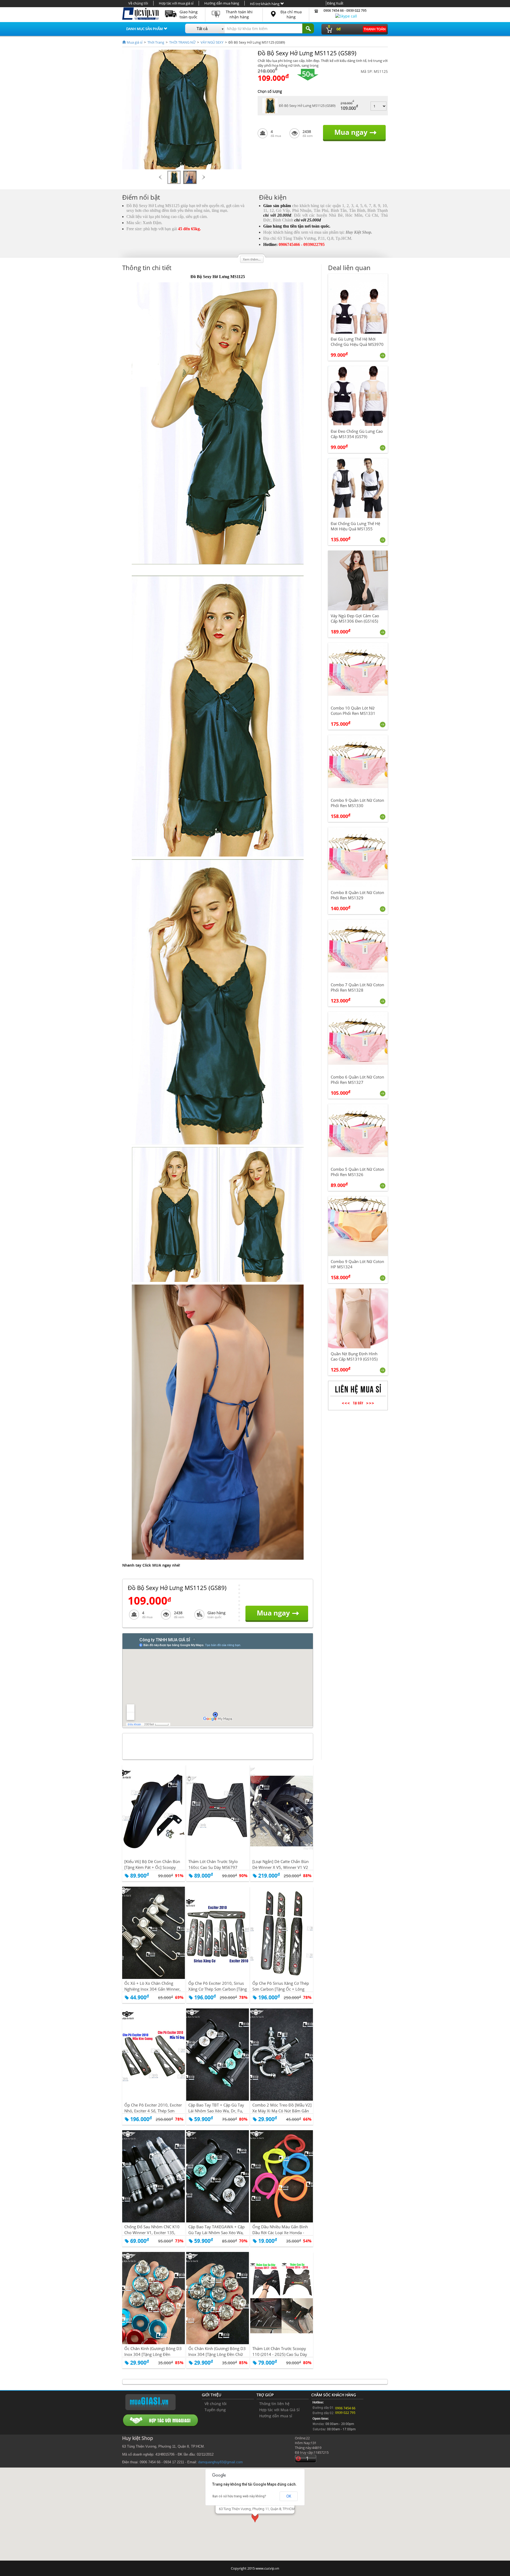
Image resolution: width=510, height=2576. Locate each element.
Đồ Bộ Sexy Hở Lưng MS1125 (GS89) (307, 106)
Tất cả (202, 29)
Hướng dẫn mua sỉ (276, 2416)
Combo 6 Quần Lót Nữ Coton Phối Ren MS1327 (357, 1080)
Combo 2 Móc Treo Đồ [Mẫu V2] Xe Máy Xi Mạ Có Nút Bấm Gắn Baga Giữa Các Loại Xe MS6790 (282, 2111)
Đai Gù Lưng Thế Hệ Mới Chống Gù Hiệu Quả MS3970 (357, 342)
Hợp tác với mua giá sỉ (176, 3)
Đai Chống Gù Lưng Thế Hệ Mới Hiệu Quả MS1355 (355, 526)
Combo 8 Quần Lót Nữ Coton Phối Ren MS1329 (357, 895)
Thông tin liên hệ (274, 2404)
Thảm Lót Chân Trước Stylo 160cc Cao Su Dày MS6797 (213, 1864)
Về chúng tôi (138, 3)
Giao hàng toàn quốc (189, 14)
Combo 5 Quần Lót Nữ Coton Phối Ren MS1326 (357, 1172)
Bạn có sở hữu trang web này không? (239, 2496)
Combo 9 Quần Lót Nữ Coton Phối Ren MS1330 (357, 803)
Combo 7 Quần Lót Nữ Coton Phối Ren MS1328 (357, 987)
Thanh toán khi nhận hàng (239, 14)
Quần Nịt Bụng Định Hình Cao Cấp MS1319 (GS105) (354, 1356)
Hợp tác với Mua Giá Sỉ (279, 2410)
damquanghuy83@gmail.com (220, 2462)
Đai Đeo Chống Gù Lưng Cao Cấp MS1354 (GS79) (357, 434)
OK (289, 2496)
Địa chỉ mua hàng (291, 14)
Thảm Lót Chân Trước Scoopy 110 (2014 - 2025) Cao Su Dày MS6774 (280, 2354)
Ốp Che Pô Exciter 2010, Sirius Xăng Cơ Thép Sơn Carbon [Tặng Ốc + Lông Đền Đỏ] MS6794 (218, 1989)
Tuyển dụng (215, 2410)
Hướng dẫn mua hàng (222, 3)
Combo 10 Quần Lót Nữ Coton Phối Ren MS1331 (353, 711)
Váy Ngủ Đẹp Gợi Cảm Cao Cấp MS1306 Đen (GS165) (355, 618)
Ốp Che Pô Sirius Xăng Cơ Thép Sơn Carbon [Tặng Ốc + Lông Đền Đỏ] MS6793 (281, 1989)
